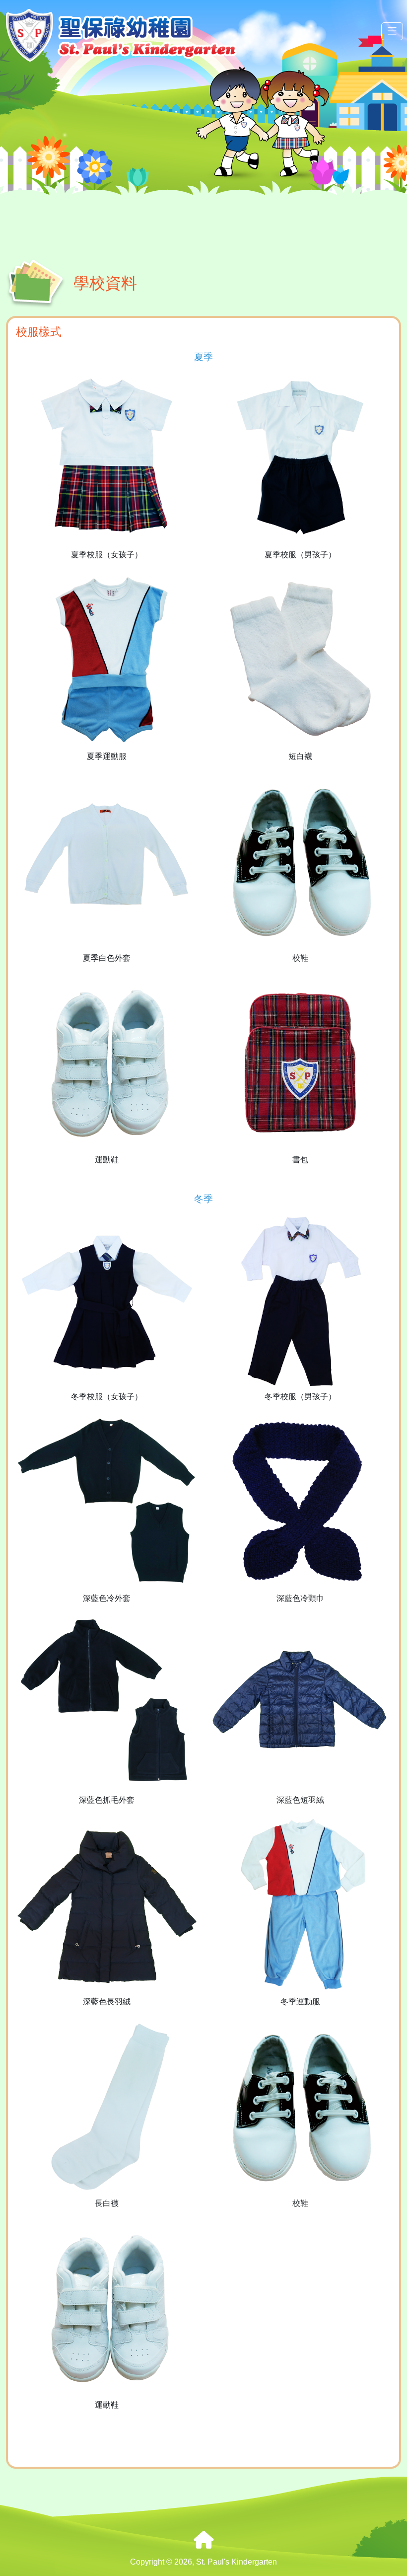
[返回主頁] (203, 2540)
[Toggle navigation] (392, 32)
